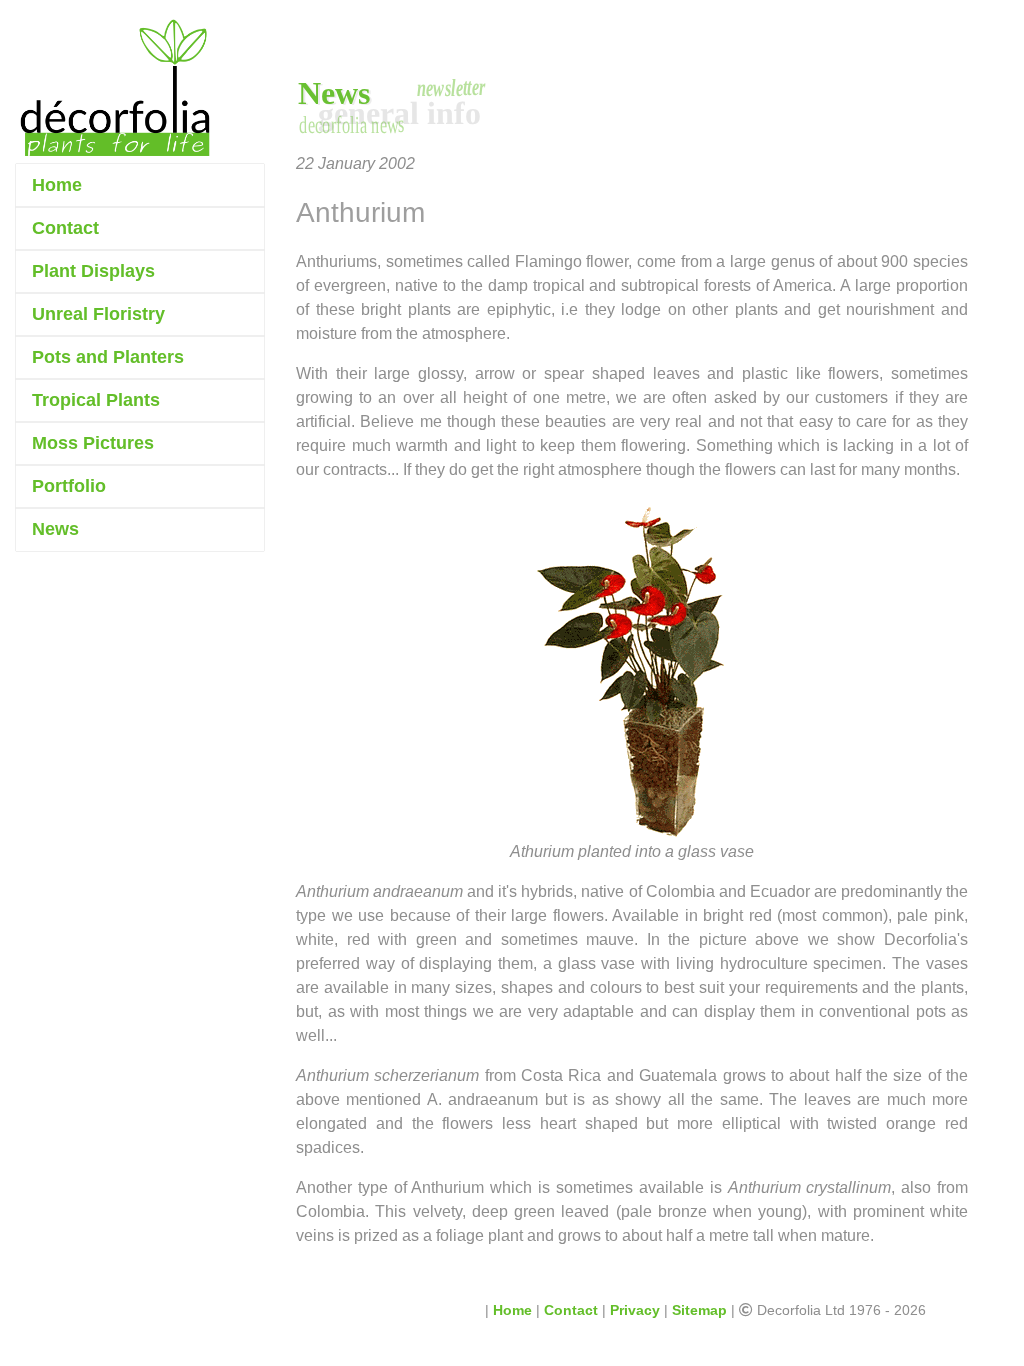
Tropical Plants (96, 400)
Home (57, 185)
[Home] (115, 88)
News (55, 529)
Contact (65, 228)
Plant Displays (93, 271)
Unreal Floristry (98, 314)
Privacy (635, 1310)
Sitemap (699, 1310)
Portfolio (69, 486)
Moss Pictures (93, 443)
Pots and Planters (108, 357)
